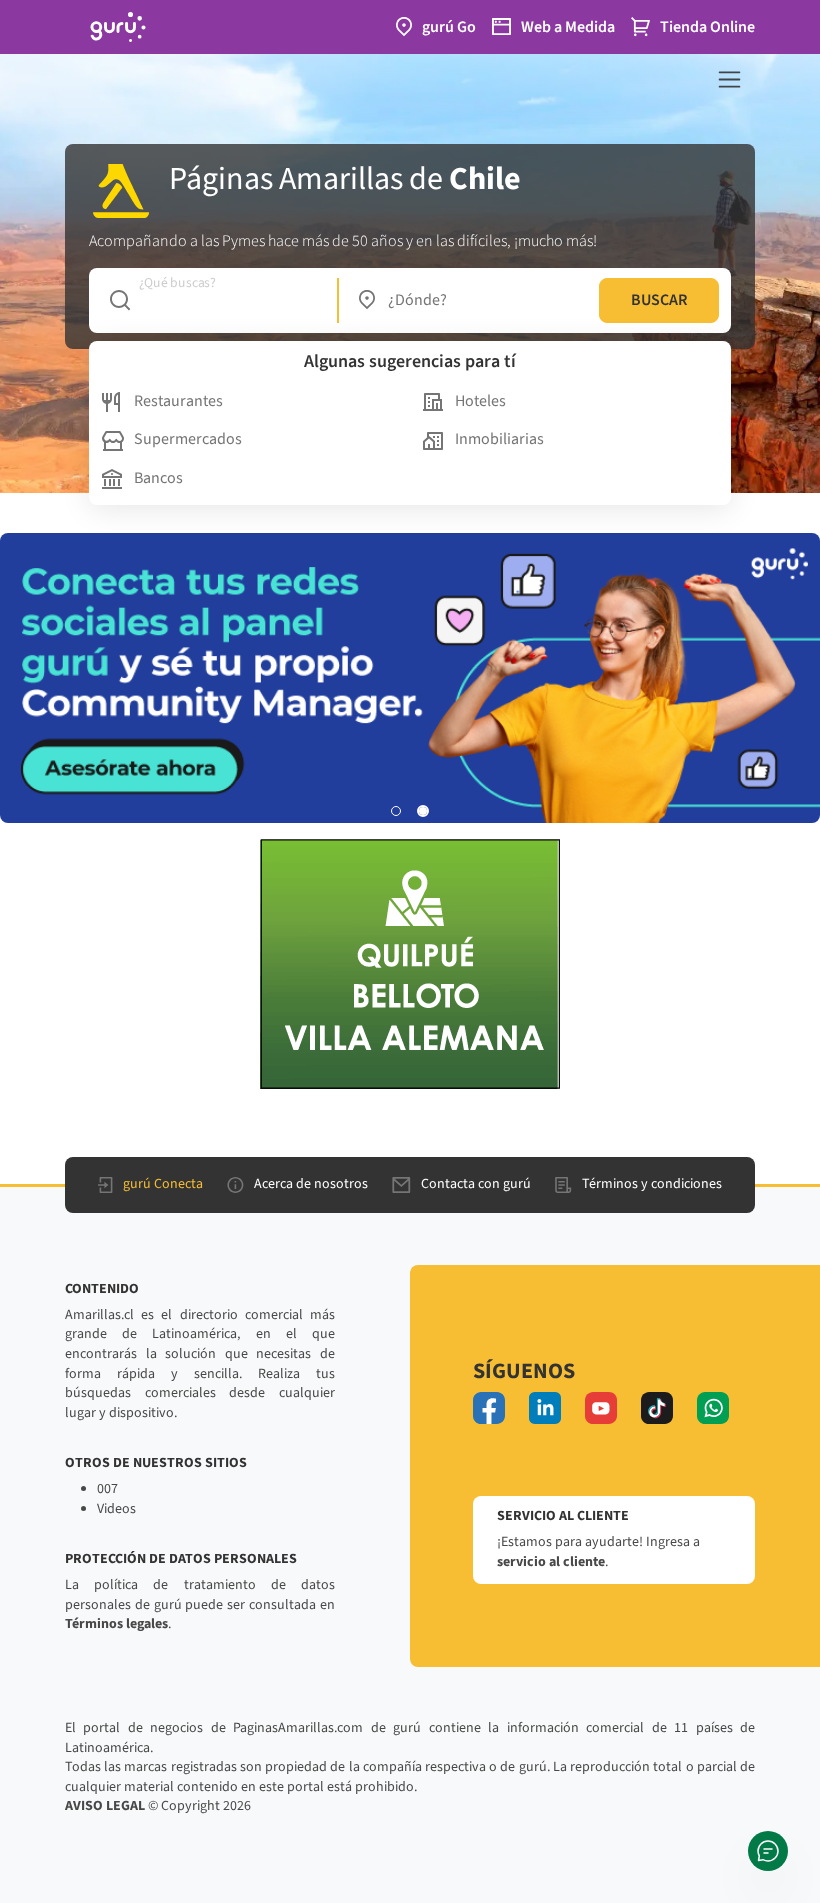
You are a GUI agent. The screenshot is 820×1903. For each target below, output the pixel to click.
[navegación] (729, 79)
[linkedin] (545, 1408)
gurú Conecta (163, 1184)
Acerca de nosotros (311, 1184)
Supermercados (188, 439)
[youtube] (601, 1408)
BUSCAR (659, 300)
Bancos (158, 478)
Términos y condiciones (652, 1184)
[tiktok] (657, 1408)
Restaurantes (178, 401)
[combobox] (213, 300)
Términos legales (116, 1624)
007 (107, 1489)
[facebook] (489, 1408)
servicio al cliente (551, 1562)
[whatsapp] (713, 1408)
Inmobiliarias (499, 439)
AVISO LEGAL (105, 1806)
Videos (116, 1509)
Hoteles (480, 401)
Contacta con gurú (476, 1184)
